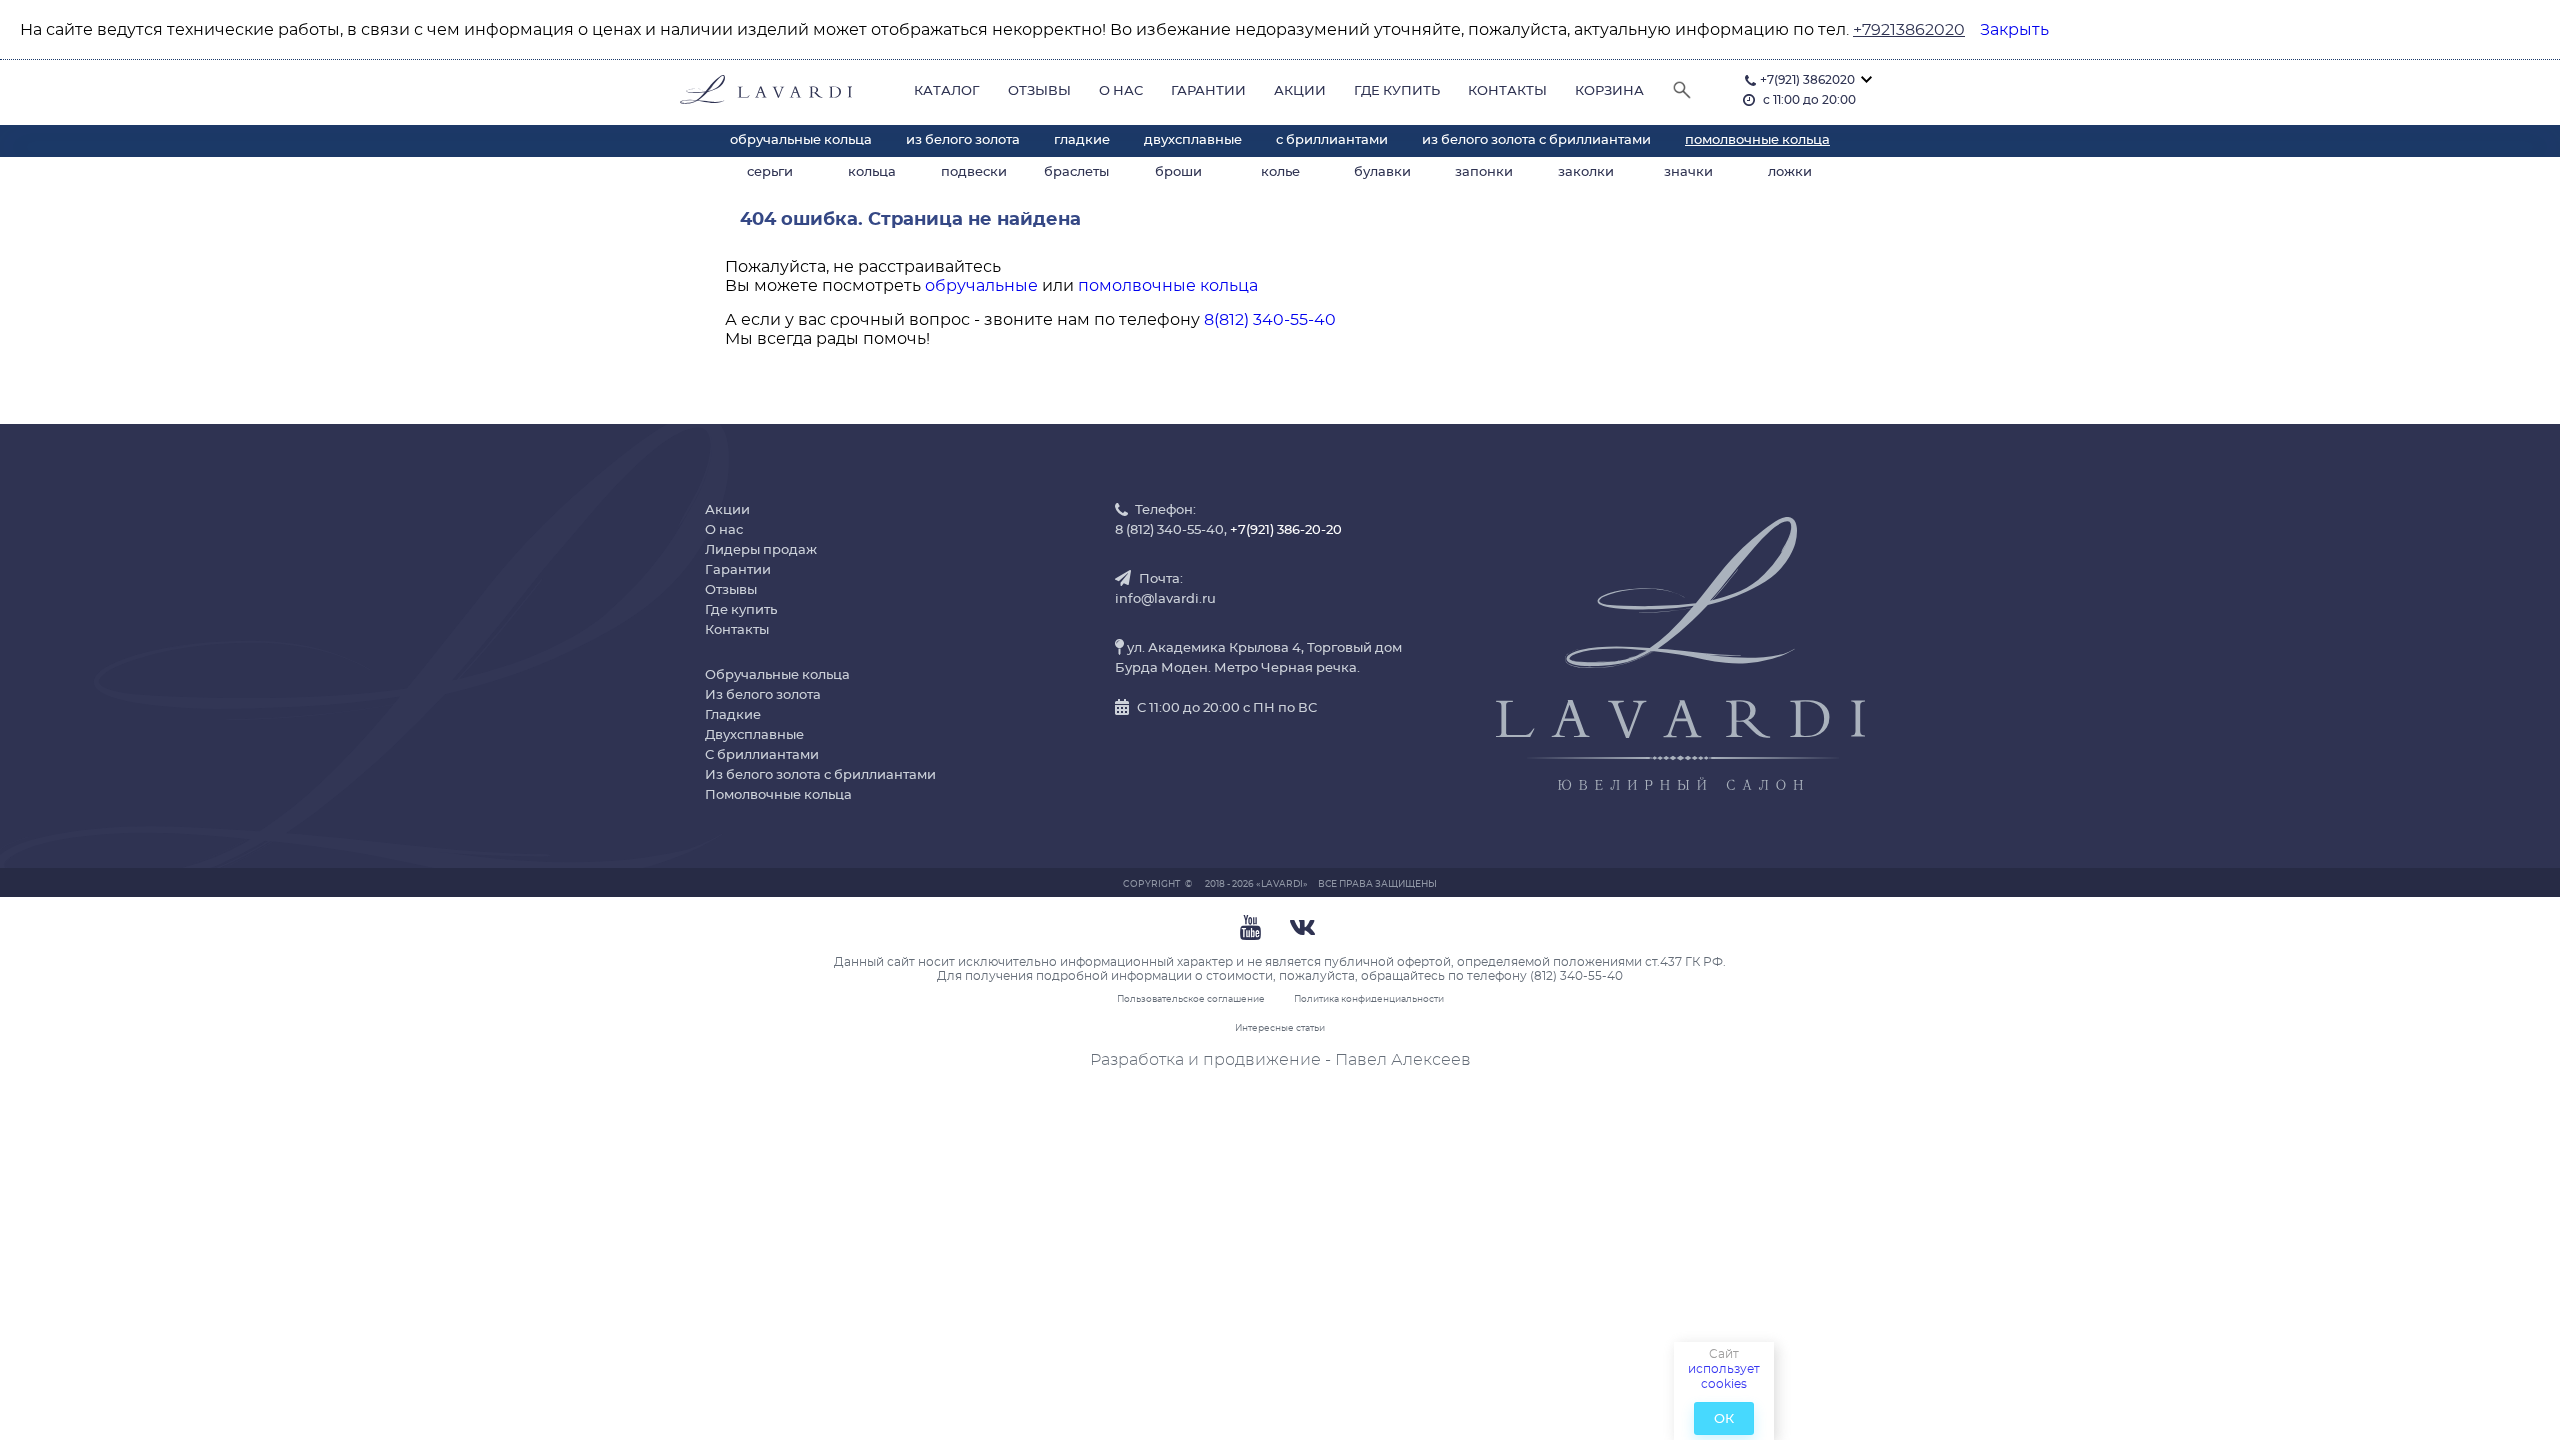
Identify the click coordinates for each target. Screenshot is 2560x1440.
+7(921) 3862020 (1807, 80)
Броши (1178, 172)
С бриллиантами (1332, 140)
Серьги (770, 172)
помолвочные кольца (1168, 286)
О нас (1121, 91)
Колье (1280, 172)
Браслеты (1076, 172)
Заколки (1586, 172)
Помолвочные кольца (1757, 140)
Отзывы (1039, 91)
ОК (1724, 1419)
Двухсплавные (1193, 140)
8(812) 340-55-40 (1270, 320)
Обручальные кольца (801, 140)
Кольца (872, 172)
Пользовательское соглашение (1191, 999)
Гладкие (1082, 140)
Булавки (1382, 172)
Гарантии (1208, 91)
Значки (1688, 172)
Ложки (1790, 172)
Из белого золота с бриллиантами (1536, 140)
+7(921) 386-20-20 (1286, 530)
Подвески (974, 172)
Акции (1300, 91)
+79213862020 (1909, 30)
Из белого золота (963, 140)
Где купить (1397, 91)
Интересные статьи (1280, 1028)
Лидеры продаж (761, 550)
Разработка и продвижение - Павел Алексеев (1280, 1060)
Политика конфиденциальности (1369, 999)
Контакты (1507, 91)
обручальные (981, 286)
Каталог (947, 91)
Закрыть (2014, 30)
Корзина (1609, 91)
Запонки (1484, 172)
